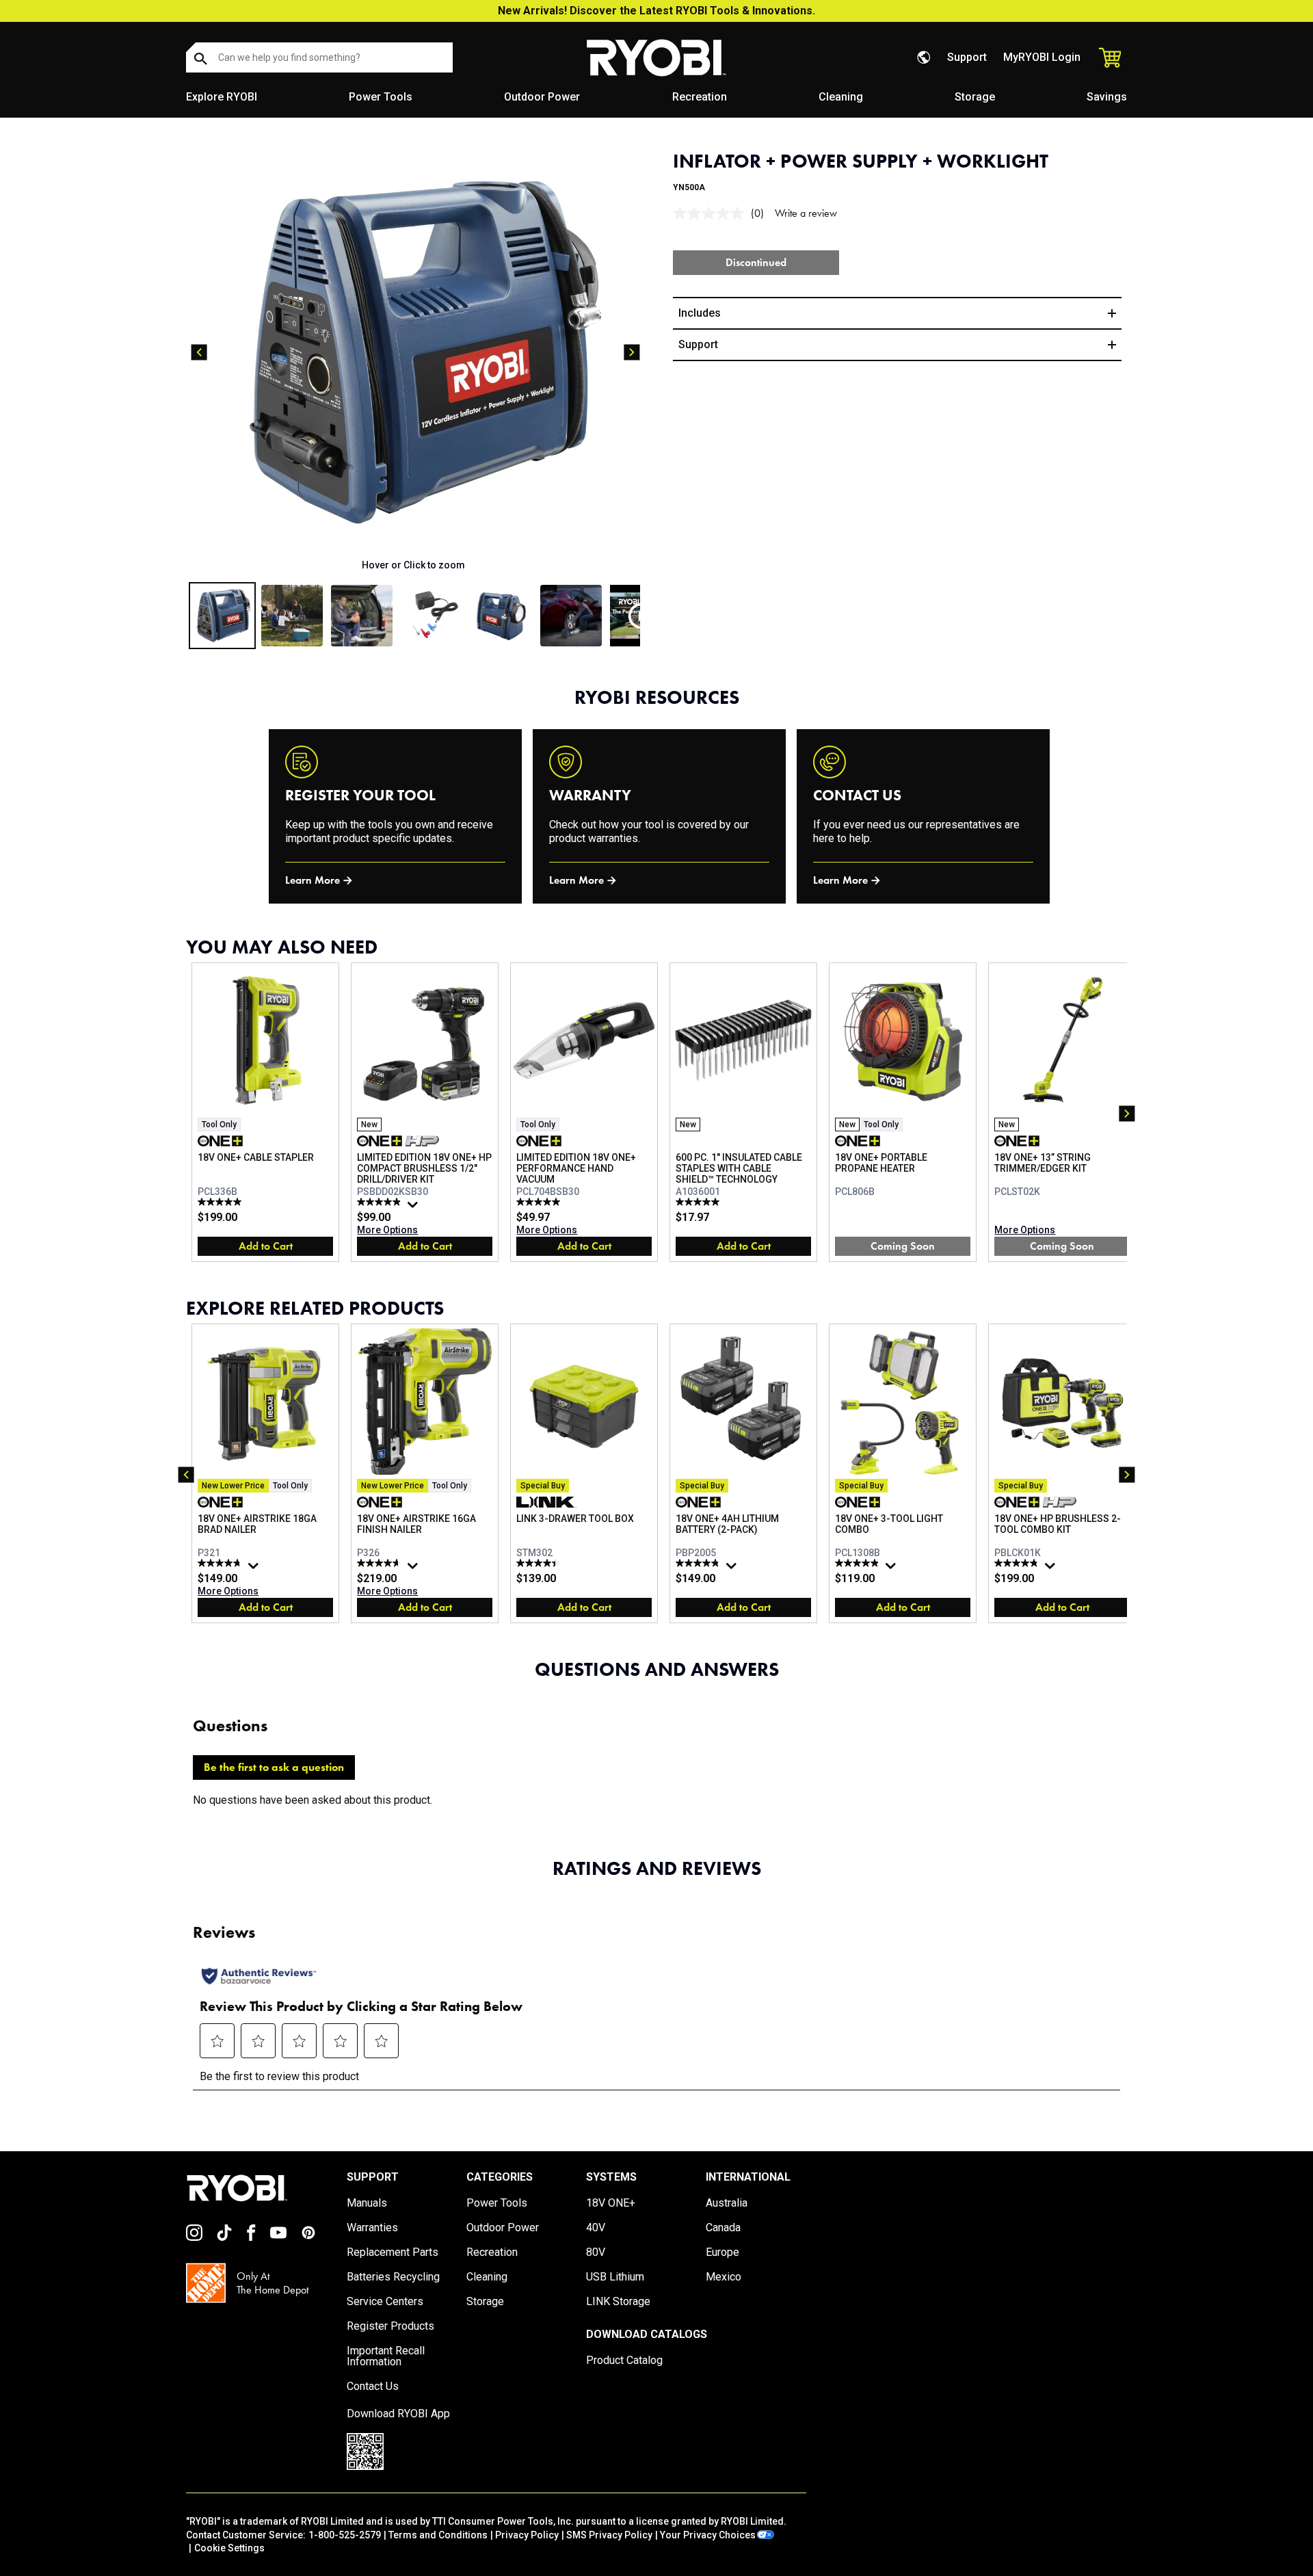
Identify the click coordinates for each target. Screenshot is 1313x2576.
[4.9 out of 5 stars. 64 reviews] (381, 1202)
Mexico (724, 2277)
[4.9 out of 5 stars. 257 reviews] (1018, 1563)
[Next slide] (632, 352)
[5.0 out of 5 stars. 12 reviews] (221, 1202)
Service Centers (385, 2302)
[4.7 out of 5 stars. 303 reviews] (381, 1563)
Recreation (700, 97)
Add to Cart (266, 1246)
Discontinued (756, 262)
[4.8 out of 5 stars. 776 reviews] (221, 1563)
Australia (727, 2203)
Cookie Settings (229, 2548)
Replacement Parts (393, 2252)
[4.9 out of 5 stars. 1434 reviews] (699, 1563)
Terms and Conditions (438, 2535)
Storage (975, 97)
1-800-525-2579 (345, 2535)
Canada (723, 2228)
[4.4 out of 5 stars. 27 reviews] (540, 1563)
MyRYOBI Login (1042, 57)
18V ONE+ (611, 2203)
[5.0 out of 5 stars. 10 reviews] (699, 1202)
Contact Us (373, 2387)
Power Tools (381, 97)
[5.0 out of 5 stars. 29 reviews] (540, 1202)
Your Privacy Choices (708, 2535)
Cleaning (841, 97)
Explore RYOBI (222, 97)
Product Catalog (624, 2361)
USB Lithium (615, 2277)
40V (596, 2228)
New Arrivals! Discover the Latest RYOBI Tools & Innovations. (656, 11)
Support (967, 57)
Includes (700, 313)
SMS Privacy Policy (609, 2535)
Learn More (313, 880)
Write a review (806, 213)
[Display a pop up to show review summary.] (414, 1208)
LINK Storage (618, 2302)
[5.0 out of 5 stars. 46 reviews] (859, 1563)
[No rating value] (712, 213)
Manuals (367, 2203)
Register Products (390, 2326)
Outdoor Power (542, 97)
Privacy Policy (527, 2535)
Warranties (372, 2228)
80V (596, 2252)
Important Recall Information (386, 2356)
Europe (722, 2252)
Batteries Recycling (393, 2277)
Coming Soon (903, 1246)
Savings (1107, 97)
